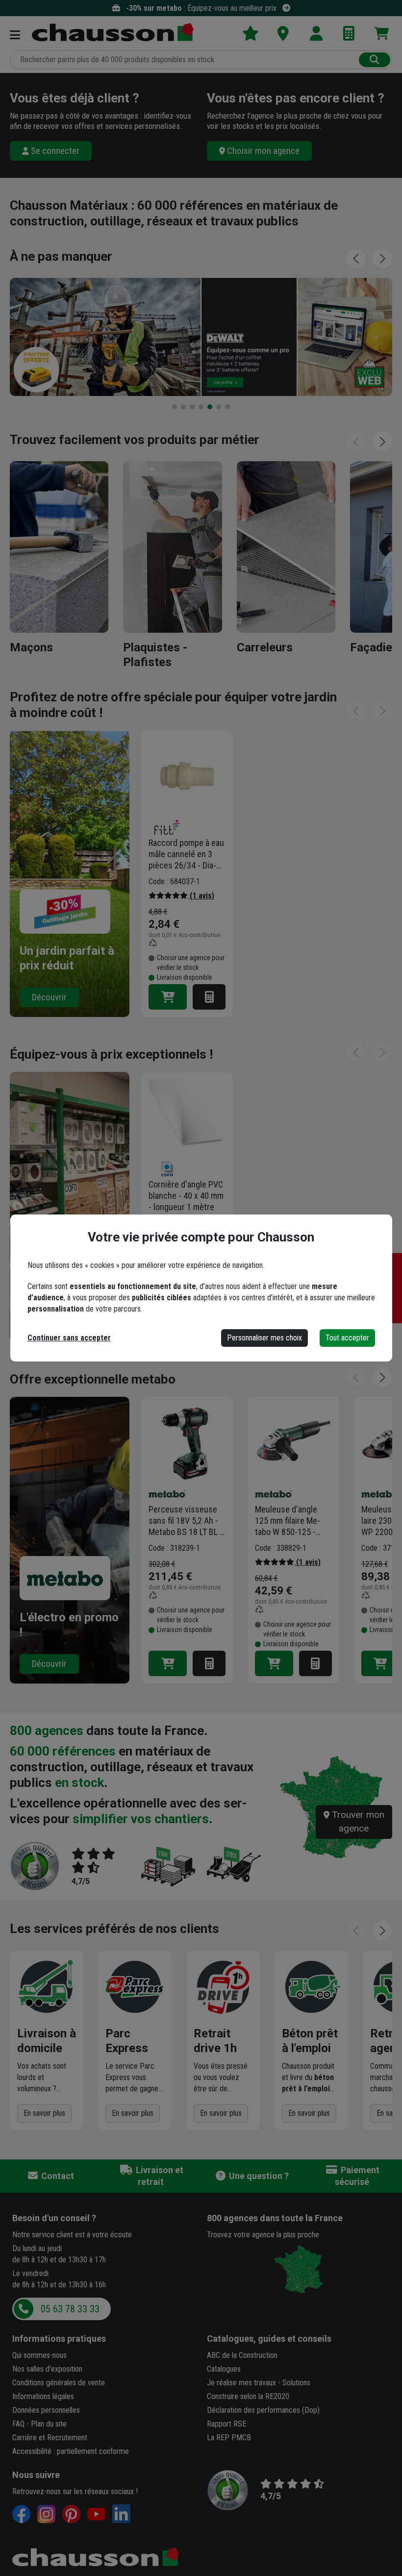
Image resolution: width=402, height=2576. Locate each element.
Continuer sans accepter (69, 1338)
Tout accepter (347, 1338)
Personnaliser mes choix (264, 1338)
